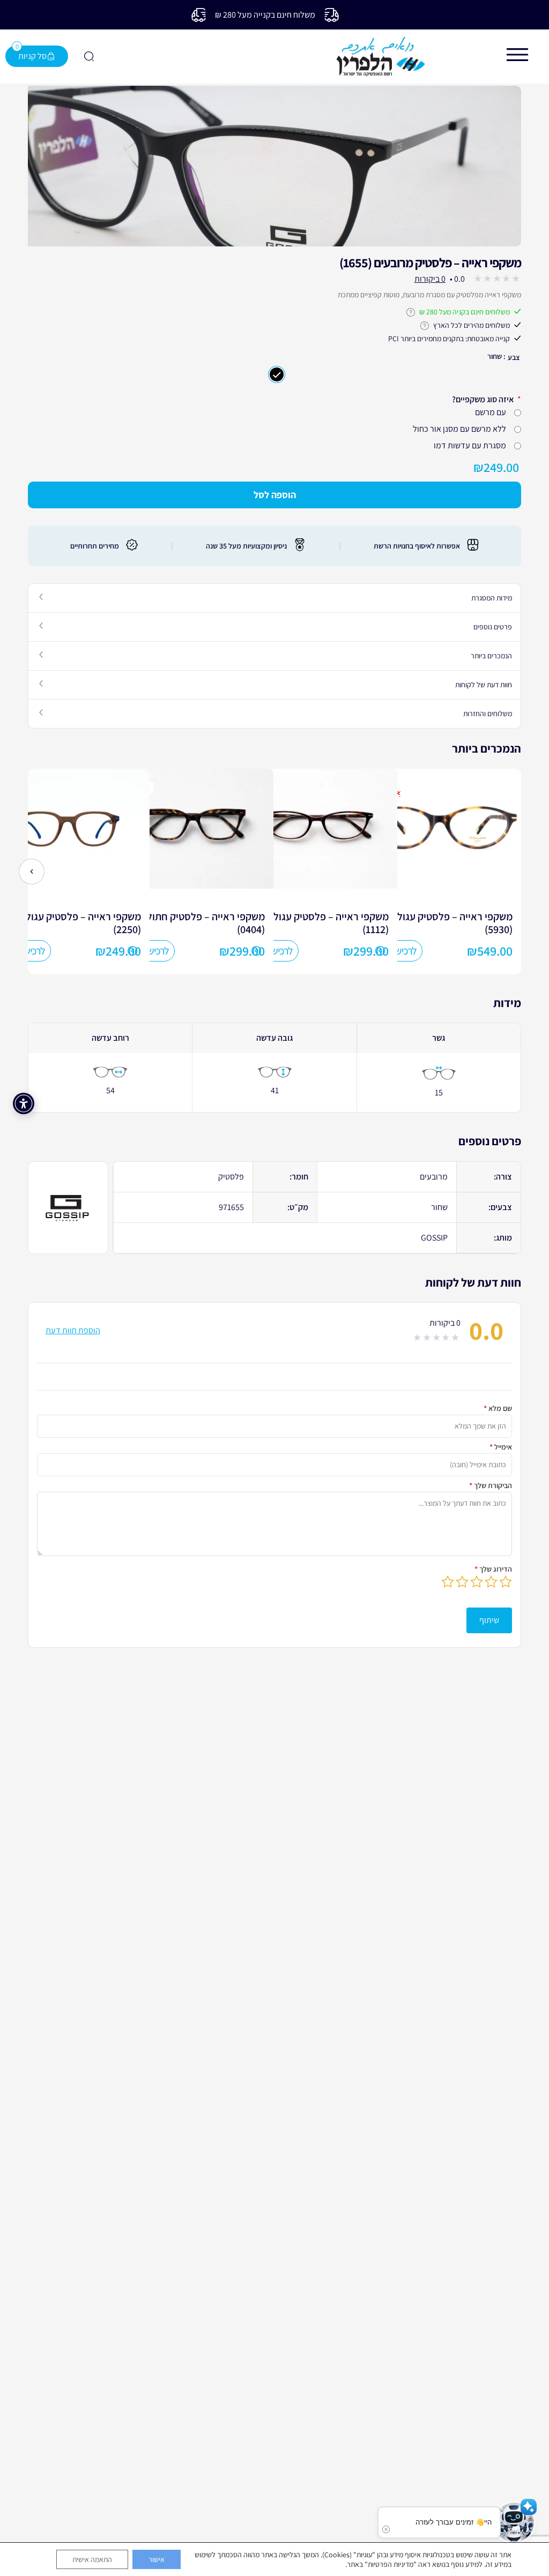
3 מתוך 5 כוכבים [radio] (477, 1581)
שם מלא (498, 1408)
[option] (463, 871)
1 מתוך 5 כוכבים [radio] (506, 1581)
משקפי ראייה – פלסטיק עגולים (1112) (327, 922)
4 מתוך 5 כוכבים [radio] (462, 1581)
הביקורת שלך (491, 1485)
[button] (514, 2522)
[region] (274, 166)
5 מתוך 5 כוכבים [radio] (448, 1581)
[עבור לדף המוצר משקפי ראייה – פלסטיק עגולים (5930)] (441, 885)
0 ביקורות (430, 278)
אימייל (501, 1446)
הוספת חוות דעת (73, 1330)
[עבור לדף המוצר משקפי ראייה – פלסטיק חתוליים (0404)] (193, 885)
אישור (157, 2559)
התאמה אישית (92, 2559)
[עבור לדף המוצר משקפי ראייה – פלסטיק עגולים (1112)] (317, 885)
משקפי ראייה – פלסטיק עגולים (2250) (79, 922)
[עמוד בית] (381, 57)
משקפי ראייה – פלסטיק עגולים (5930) (450, 922)
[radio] (277, 374)
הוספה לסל (275, 495)
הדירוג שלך (493, 1568)
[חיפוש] (88, 56)
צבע (514, 357)
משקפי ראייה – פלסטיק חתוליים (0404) (200, 922)
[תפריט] (517, 55)
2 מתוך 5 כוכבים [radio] (491, 1581)
